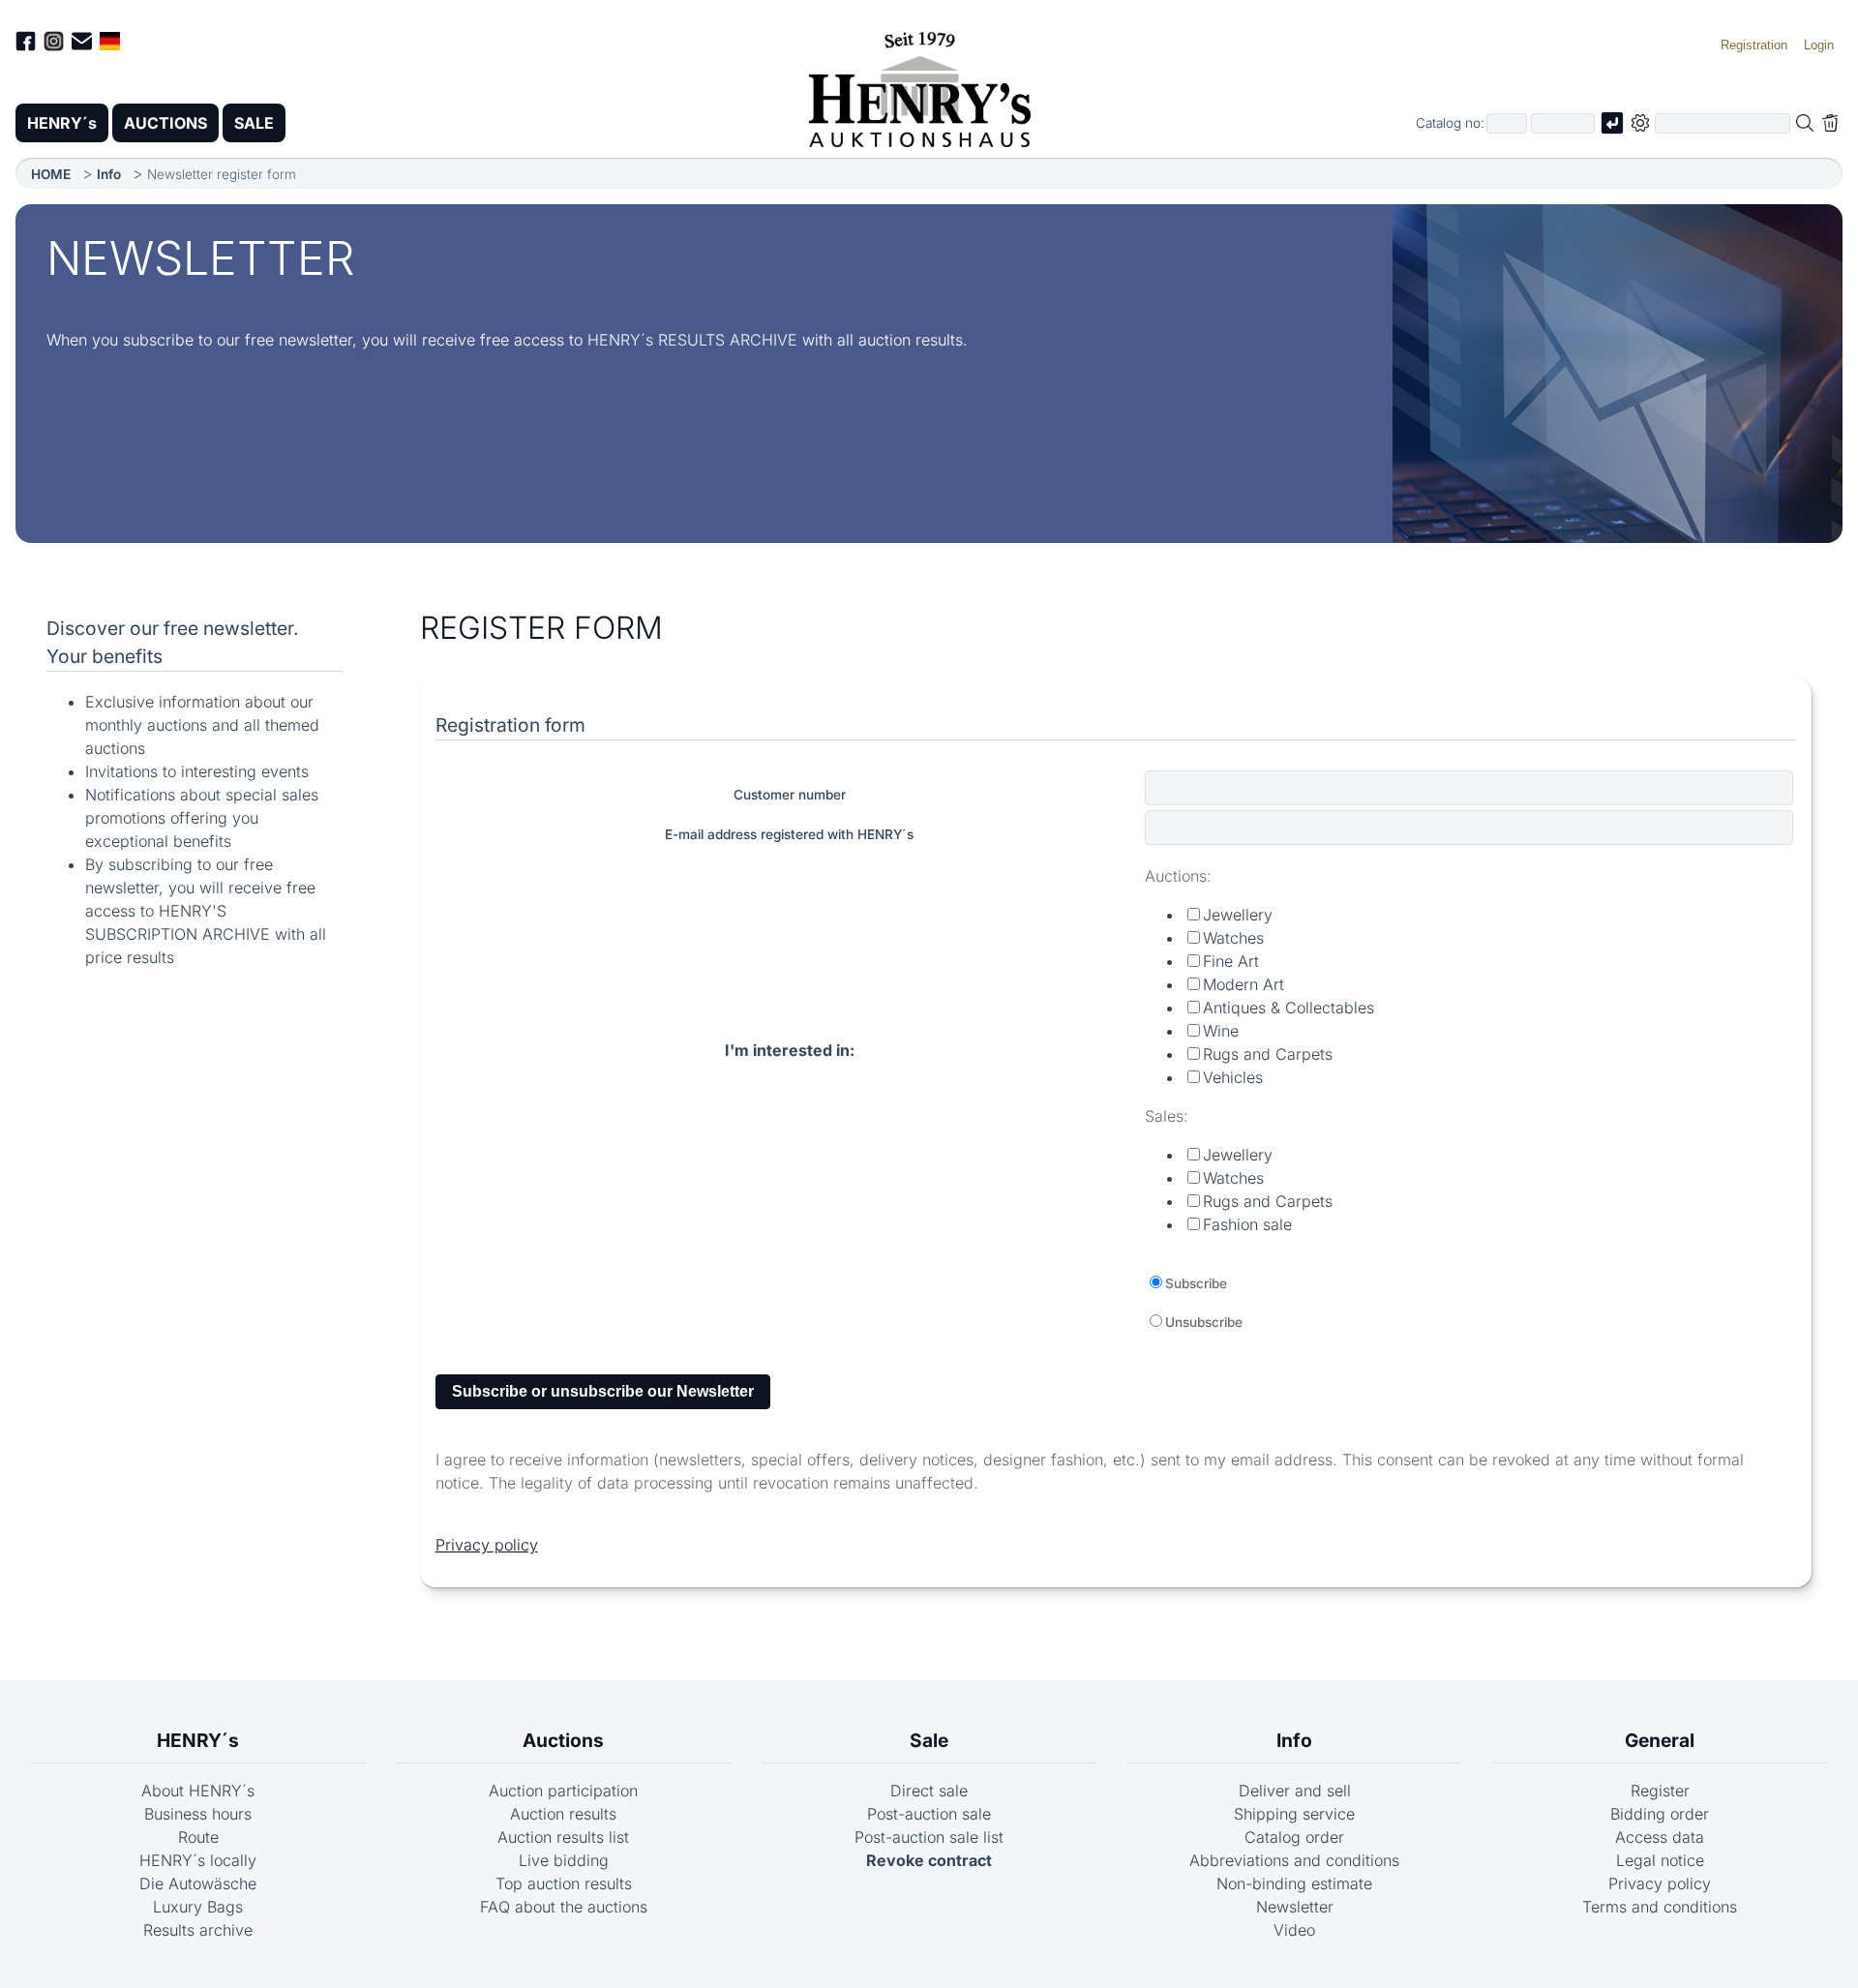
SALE (254, 123)
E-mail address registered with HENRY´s (789, 834)
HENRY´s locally (198, 1860)
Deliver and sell (1295, 1791)
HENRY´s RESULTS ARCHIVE (692, 340)
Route (198, 1837)
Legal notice (1660, 1860)
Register (1660, 1791)
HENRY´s (62, 123)
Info (109, 174)
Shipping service (1294, 1814)
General (1660, 1740)
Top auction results (564, 1883)
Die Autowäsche (198, 1883)
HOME (51, 174)
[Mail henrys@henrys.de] (82, 44)
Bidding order (1660, 1814)
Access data (1660, 1837)
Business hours (198, 1814)
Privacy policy (487, 1545)
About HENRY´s (198, 1791)
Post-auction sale (929, 1814)
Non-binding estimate (1294, 1883)
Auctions (563, 1740)
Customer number (790, 795)
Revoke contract (929, 1860)
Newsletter (1295, 1907)
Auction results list (563, 1837)
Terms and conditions (1660, 1907)
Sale (929, 1740)
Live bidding (564, 1860)
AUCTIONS (165, 123)
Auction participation (563, 1791)
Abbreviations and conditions (1294, 1860)
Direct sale (929, 1791)
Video (1294, 1930)
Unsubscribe (1204, 1322)
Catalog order (1294, 1837)
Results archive (198, 1930)
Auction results (563, 1814)
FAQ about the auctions (564, 1907)
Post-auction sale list (929, 1837)
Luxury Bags (198, 1907)
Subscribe (1196, 1283)
